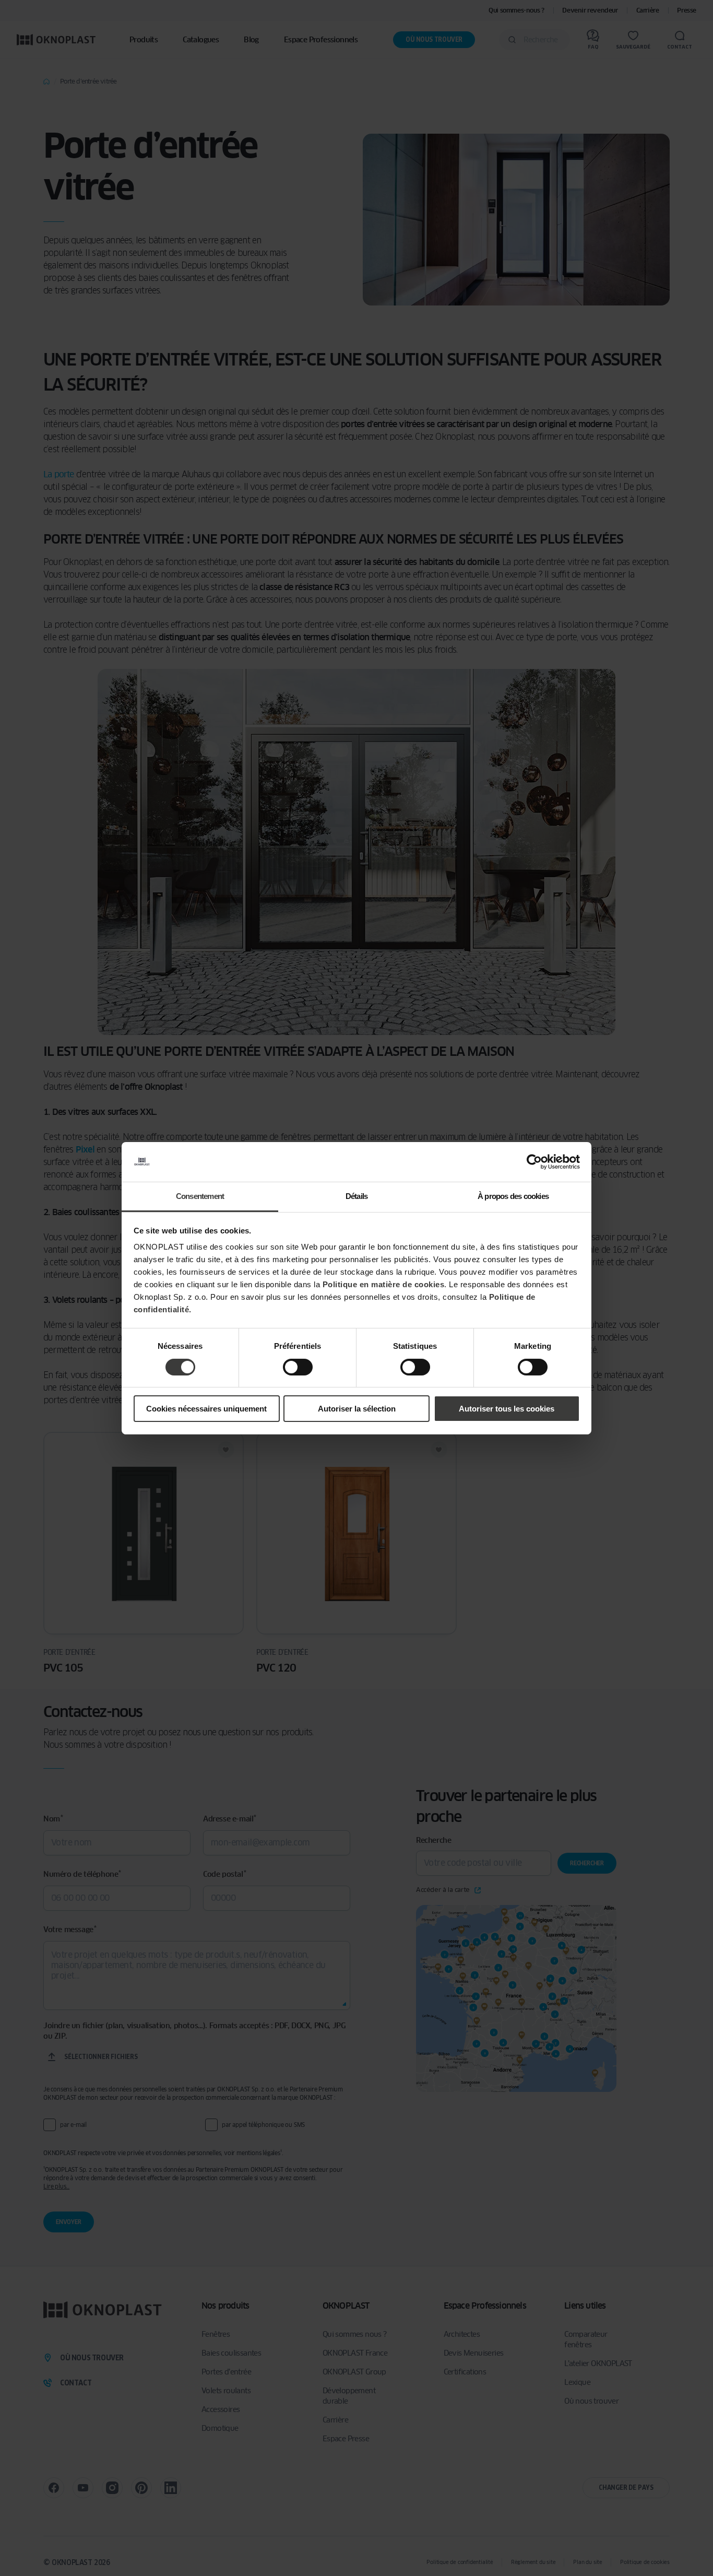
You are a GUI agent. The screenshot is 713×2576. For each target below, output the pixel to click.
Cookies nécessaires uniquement (206, 1409)
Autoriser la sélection (357, 1409)
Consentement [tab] (200, 1196)
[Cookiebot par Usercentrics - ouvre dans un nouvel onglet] (534, 1162)
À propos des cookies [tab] (513, 1196)
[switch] (298, 1367)
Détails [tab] (356, 1196)
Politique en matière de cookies (384, 1284)
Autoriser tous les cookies (507, 1409)
